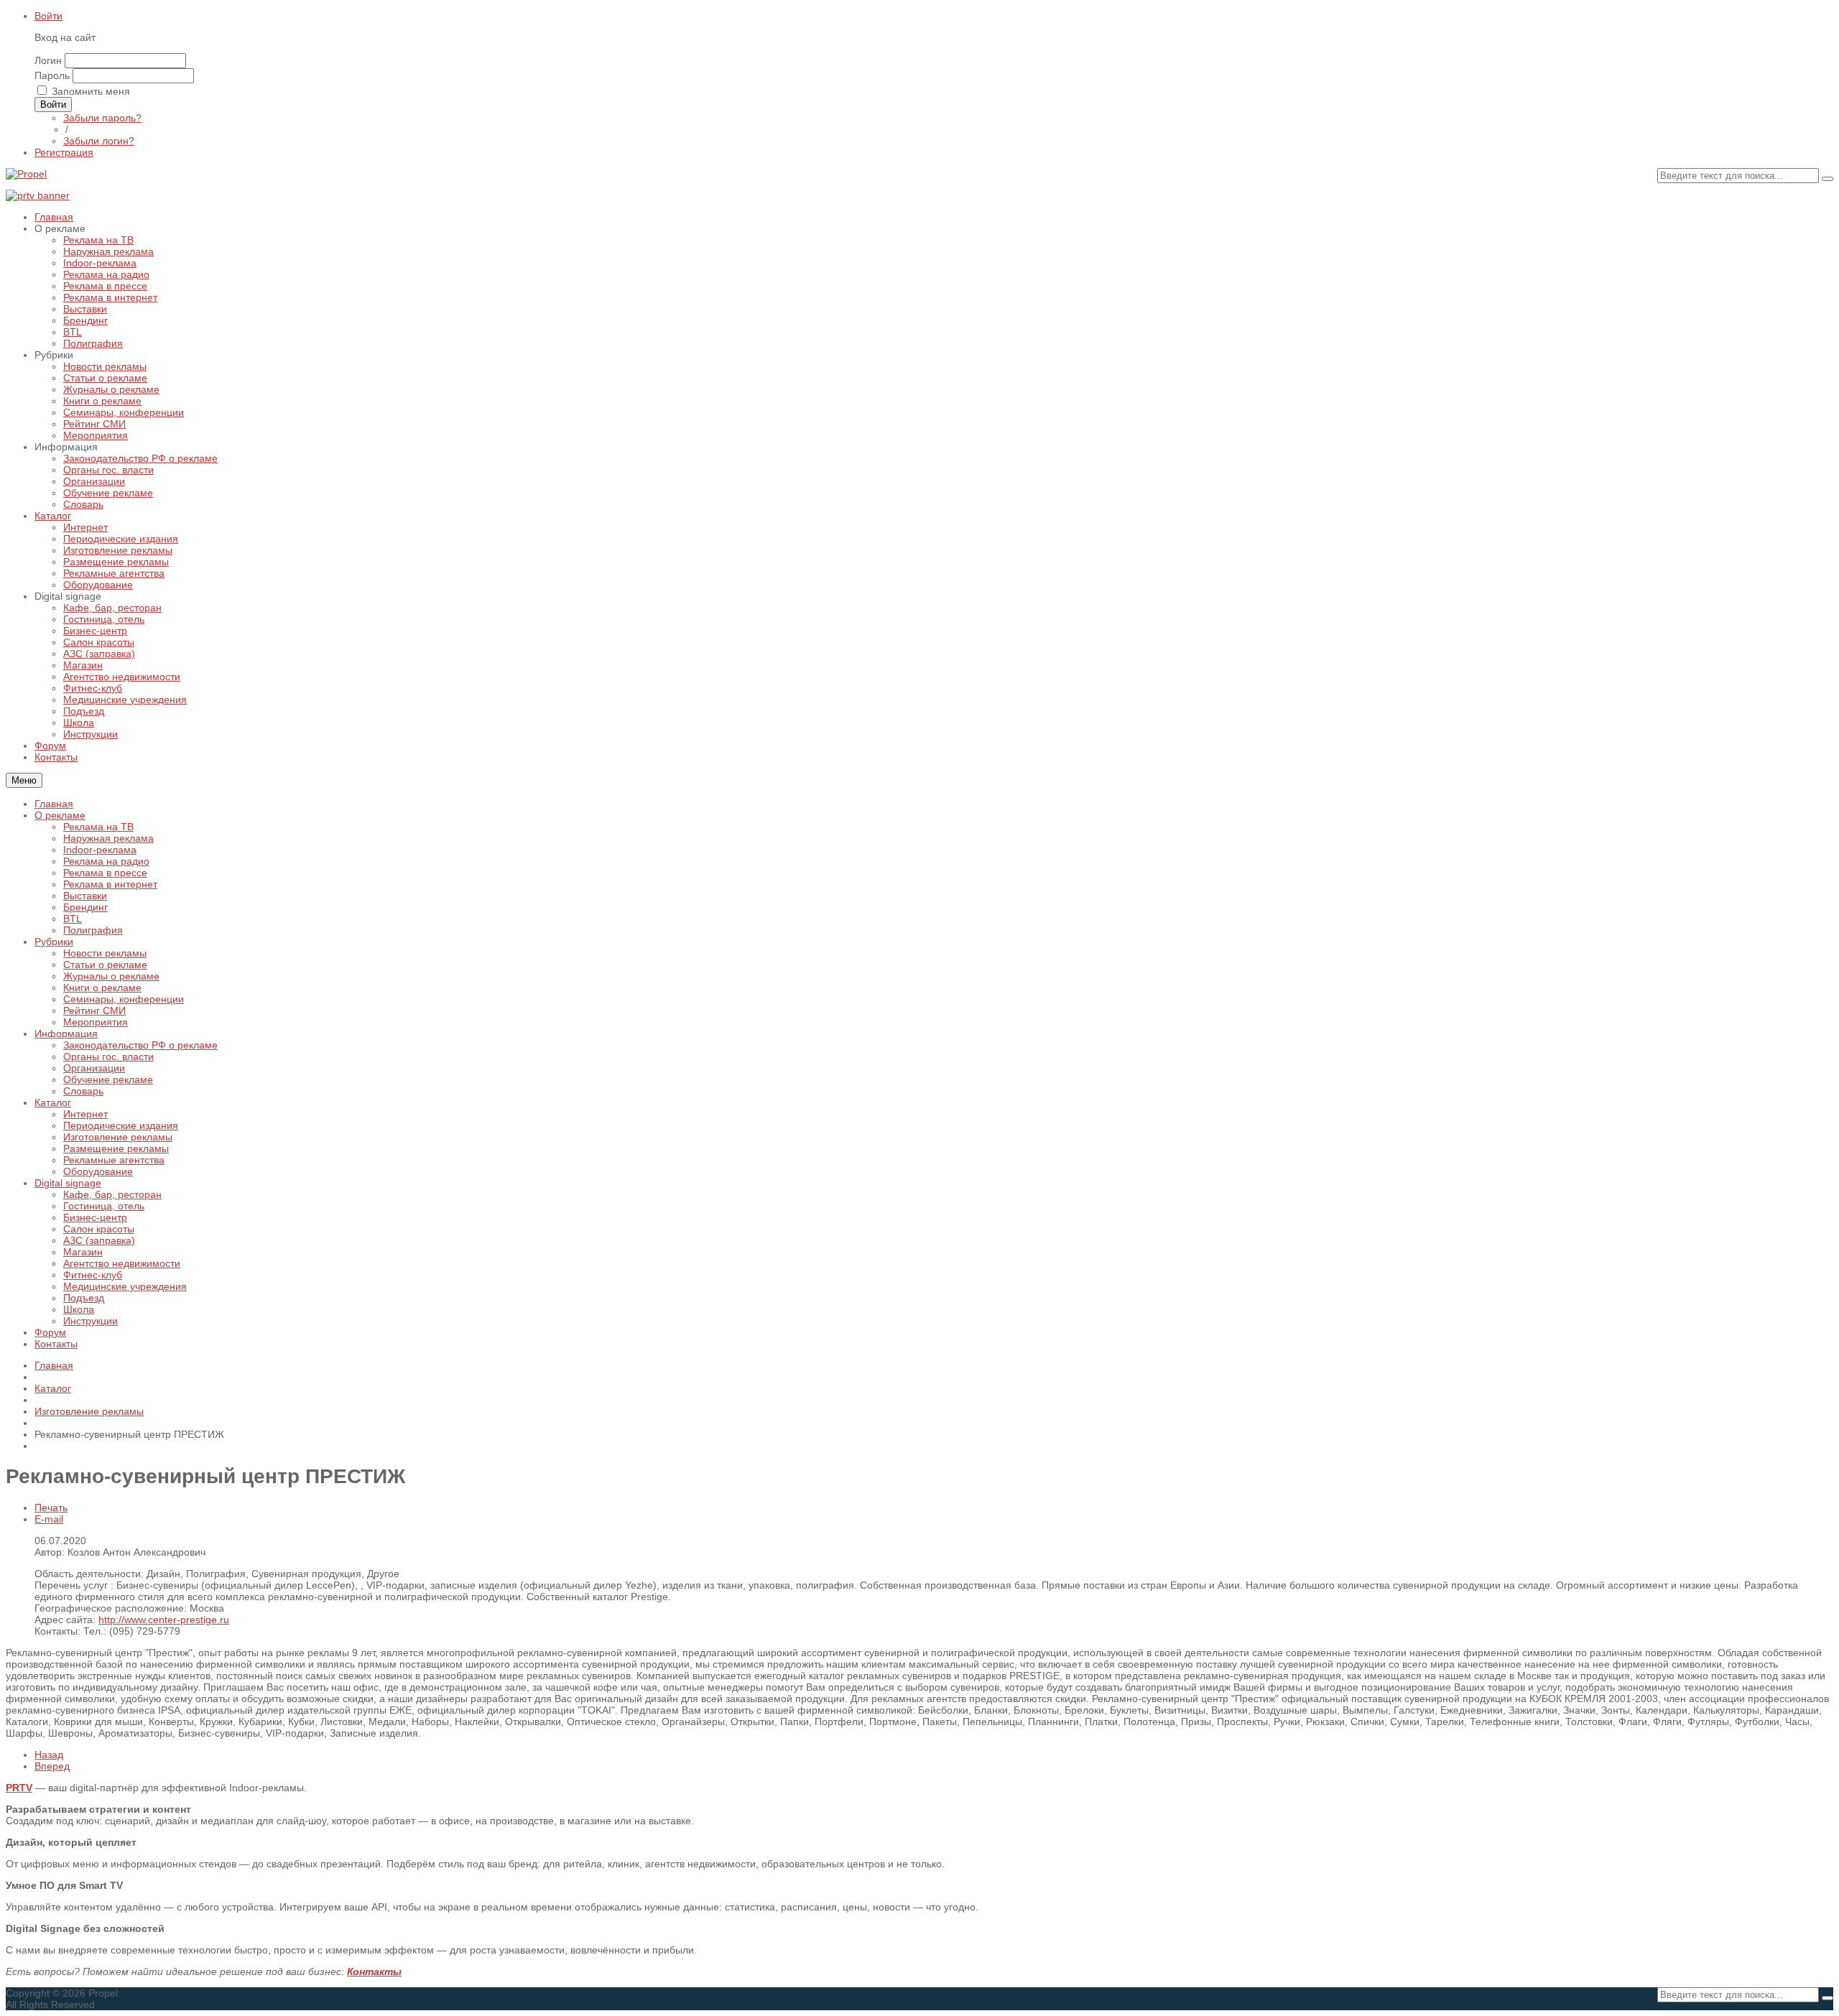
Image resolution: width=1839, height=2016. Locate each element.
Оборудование (98, 1171)
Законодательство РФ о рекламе (140, 1045)
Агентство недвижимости (122, 1263)
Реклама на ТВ (98, 827)
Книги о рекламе (102, 988)
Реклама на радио (106, 861)
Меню (24, 780)
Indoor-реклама (100, 850)
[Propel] (26, 174)
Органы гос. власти (108, 1056)
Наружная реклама (108, 838)
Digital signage (68, 1183)
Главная (54, 804)
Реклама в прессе (105, 873)
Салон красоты (99, 1229)
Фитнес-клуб (93, 1275)
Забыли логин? (99, 141)
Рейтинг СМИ (94, 1011)
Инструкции (91, 1321)
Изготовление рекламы (118, 1137)
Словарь (83, 1091)
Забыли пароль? (102, 118)
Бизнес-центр (95, 1217)
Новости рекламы (105, 953)
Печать (51, 1508)
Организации (94, 1068)
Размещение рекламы (116, 1148)
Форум (50, 1332)
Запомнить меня (91, 91)
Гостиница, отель (104, 1206)
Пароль (52, 75)
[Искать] (1828, 179)
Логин (48, 60)
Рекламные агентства (114, 1160)
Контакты (56, 1344)
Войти (48, 16)
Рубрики (54, 942)
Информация (66, 1033)
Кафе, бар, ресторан (112, 1194)
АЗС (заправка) (99, 1240)
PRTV (19, 1788)
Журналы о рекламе (111, 976)
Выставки (85, 896)
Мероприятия (96, 1022)
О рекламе (60, 815)
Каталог (53, 1102)
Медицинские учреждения (125, 1286)
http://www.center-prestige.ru (164, 1620)
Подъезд (84, 1298)
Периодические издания (121, 1125)
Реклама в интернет (110, 884)
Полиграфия (93, 930)
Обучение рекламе (108, 1079)
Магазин (83, 1252)
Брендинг (85, 907)
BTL (73, 919)
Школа (79, 1309)
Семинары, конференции (124, 999)
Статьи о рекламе (105, 965)
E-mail (49, 1519)
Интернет (85, 1114)
